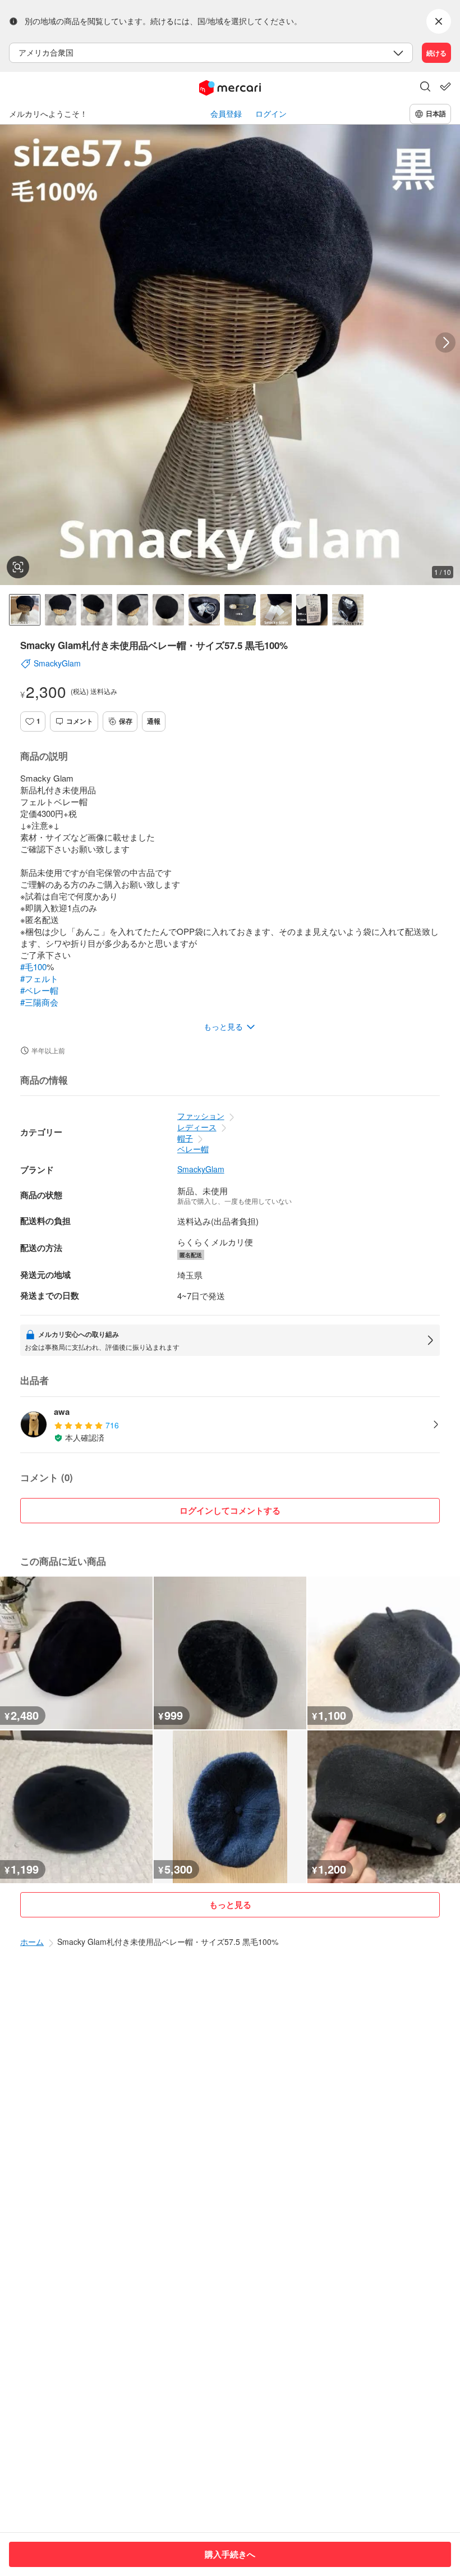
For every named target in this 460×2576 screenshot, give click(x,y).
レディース (197, 1127)
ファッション (201, 1116)
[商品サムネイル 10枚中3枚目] (96, 610)
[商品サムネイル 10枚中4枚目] (132, 610)
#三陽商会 (39, 1002)
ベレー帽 (193, 1149)
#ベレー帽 (39, 990)
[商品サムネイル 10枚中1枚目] (25, 610)
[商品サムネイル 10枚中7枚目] (240, 610)
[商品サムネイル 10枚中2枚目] (61, 610)
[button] (425, 88)
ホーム (32, 1942)
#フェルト (39, 978)
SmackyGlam (201, 1169)
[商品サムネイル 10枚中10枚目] (348, 610)
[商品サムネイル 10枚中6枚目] (204, 610)
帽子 (185, 1138)
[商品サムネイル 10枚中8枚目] (276, 610)
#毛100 (33, 967)
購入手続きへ (230, 2554)
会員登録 (226, 114)
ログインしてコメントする (230, 1510)
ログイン (271, 114)
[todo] (445, 86)
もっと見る (230, 1904)
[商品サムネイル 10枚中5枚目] (168, 610)
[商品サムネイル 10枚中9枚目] (312, 610)
